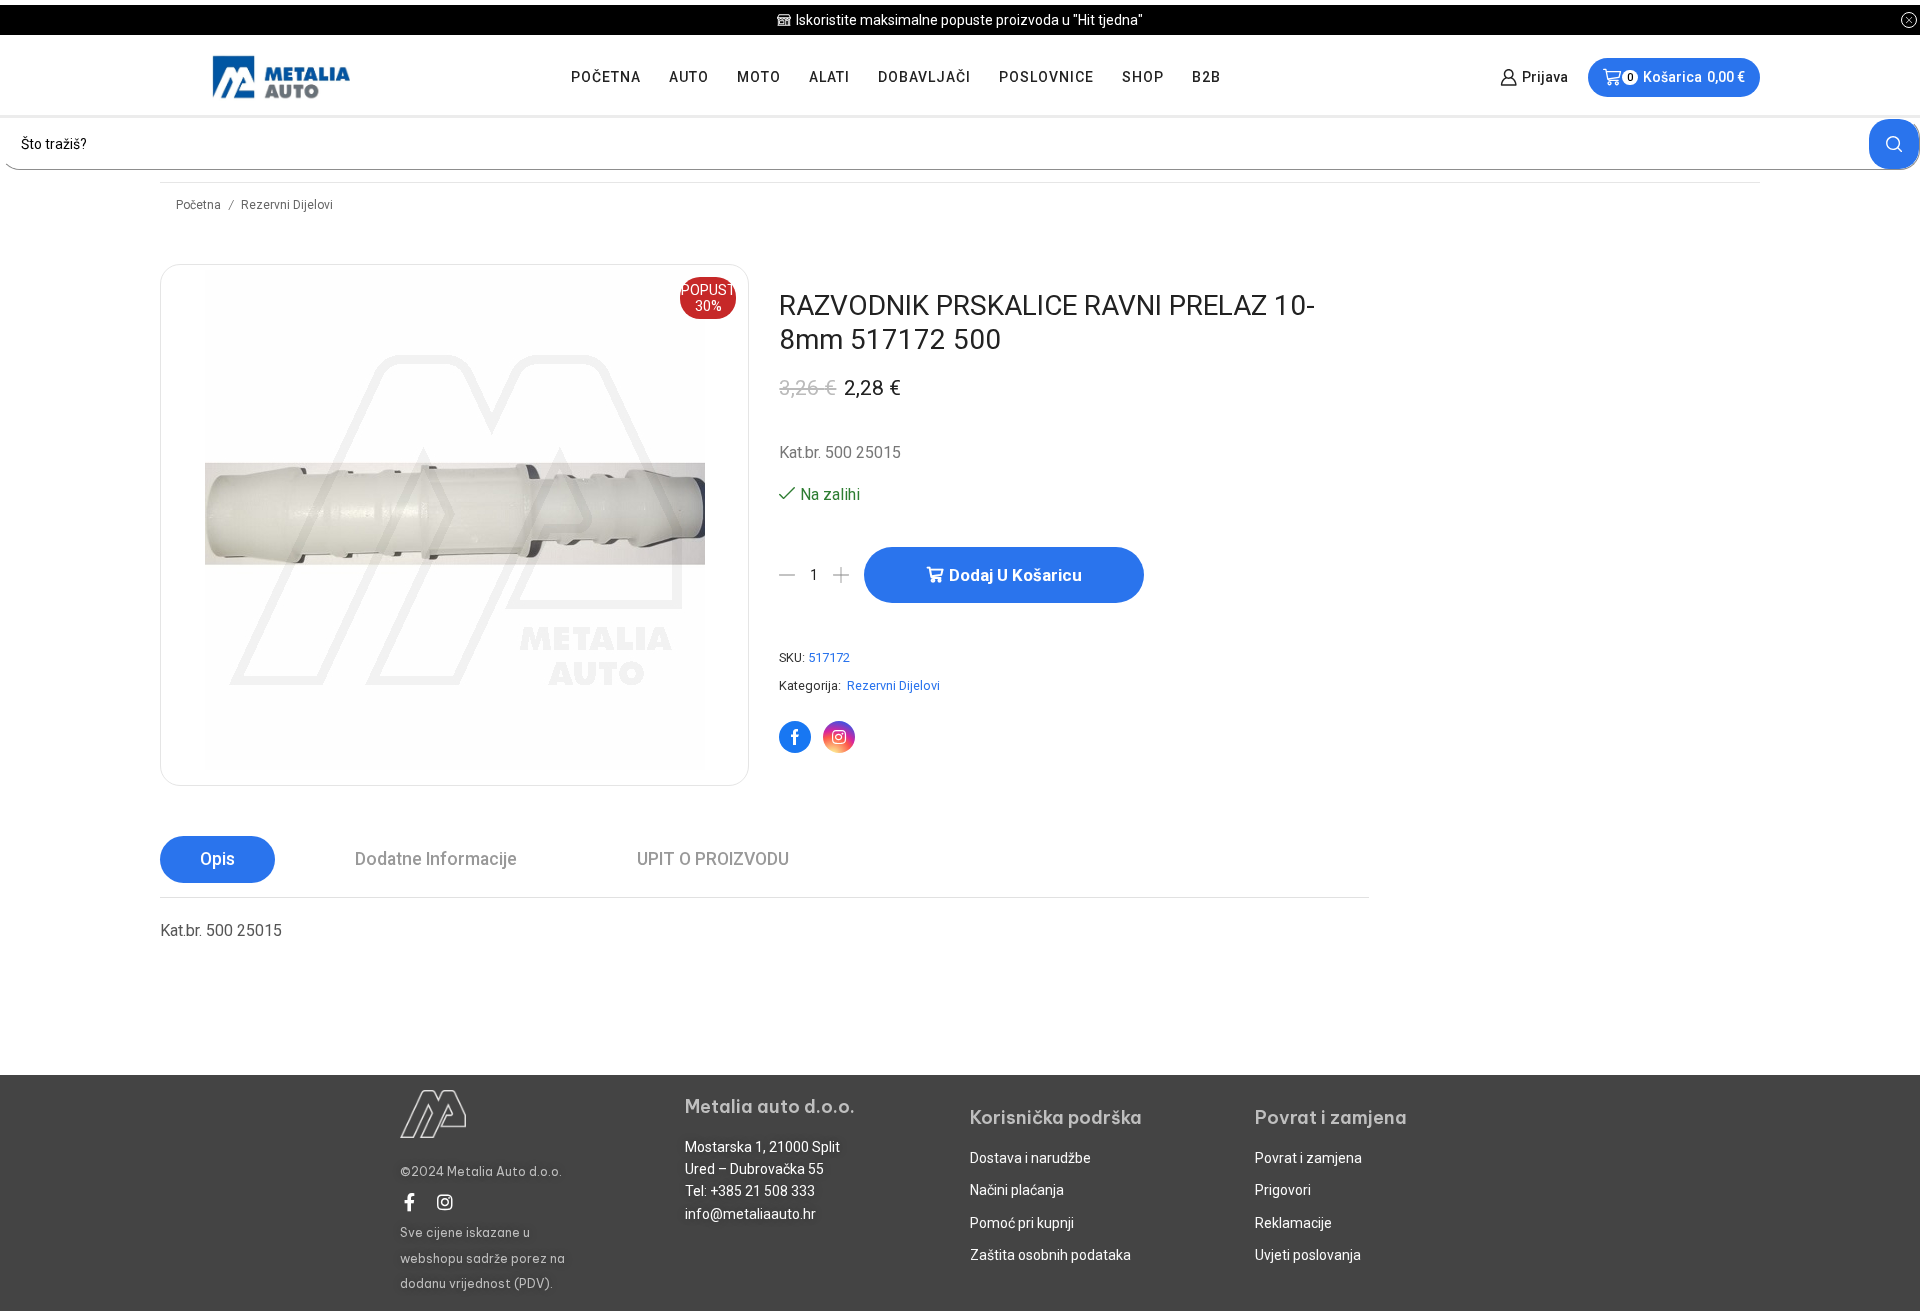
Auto (689, 77)
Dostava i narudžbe (1030, 1158)
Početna (606, 77)
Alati (829, 77)
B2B (1206, 77)
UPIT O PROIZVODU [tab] (713, 859)
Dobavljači (924, 77)
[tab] (217, 859)
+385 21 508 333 (762, 1191)
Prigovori (1283, 1190)
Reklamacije (1293, 1223)
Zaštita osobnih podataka (1050, 1255)
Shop (1143, 77)
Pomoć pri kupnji (1022, 1223)
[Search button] (1894, 144)
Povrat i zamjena (1308, 1158)
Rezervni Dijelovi (287, 205)
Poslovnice (1046, 77)
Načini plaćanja (1017, 1190)
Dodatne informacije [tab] (436, 859)
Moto (759, 77)
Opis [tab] (217, 859)
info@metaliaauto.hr (750, 1214)
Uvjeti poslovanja (1308, 1255)
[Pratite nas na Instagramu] (839, 737)
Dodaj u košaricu (1015, 575)
